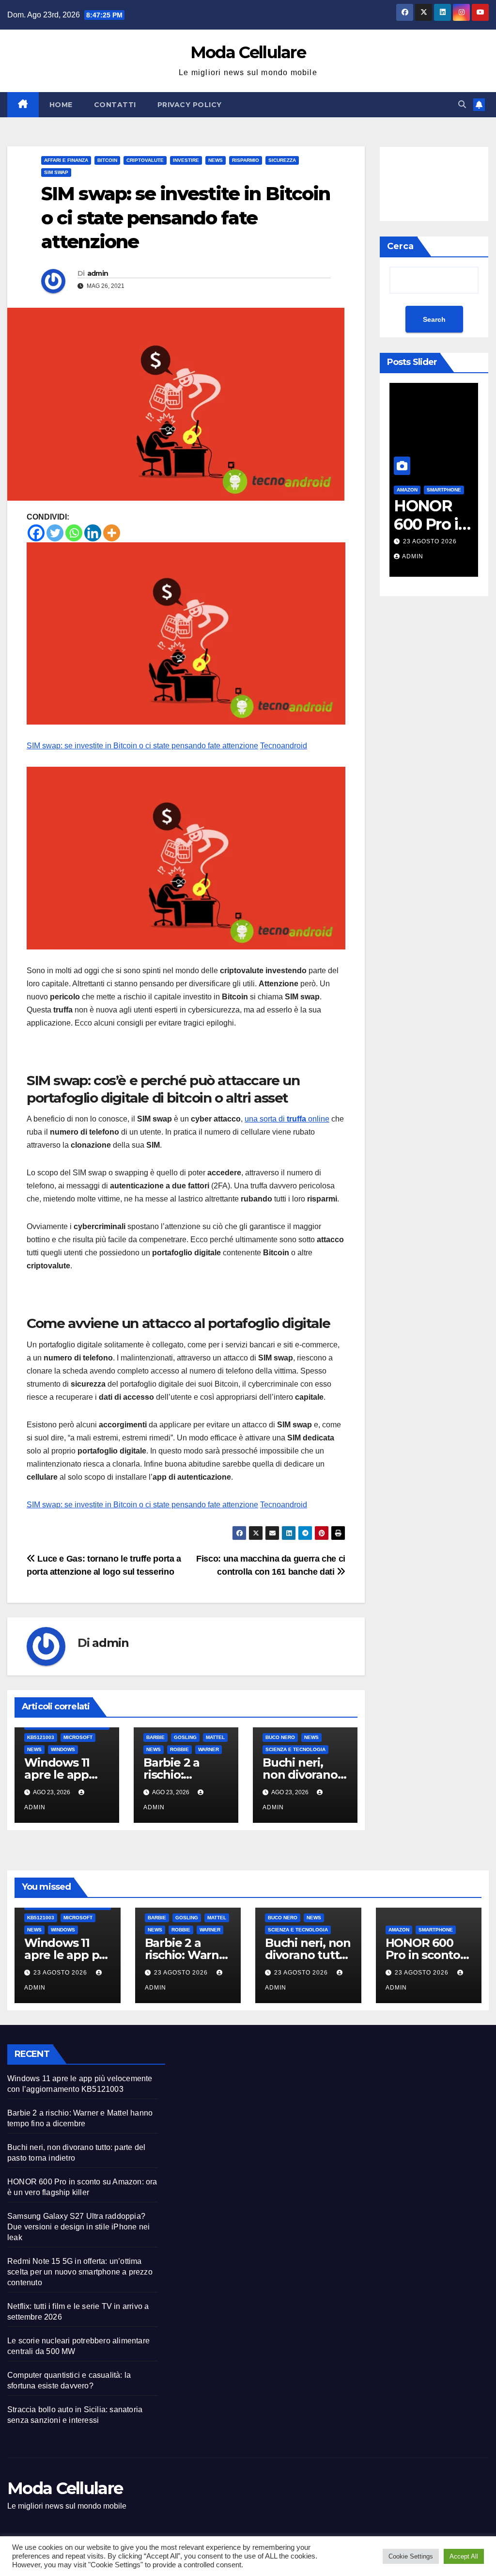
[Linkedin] (93, 533)
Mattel (215, 1737)
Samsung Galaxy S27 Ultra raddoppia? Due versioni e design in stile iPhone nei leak (78, 2227)
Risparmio (246, 160)
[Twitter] (55, 533)
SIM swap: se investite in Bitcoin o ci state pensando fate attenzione (142, 746)
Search (434, 319)
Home (61, 105)
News (216, 160)
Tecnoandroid (284, 746)
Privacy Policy (190, 105)
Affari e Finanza (66, 160)
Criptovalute (145, 160)
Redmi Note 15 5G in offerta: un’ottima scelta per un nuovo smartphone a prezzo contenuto (80, 2272)
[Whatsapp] (74, 533)
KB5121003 (41, 1737)
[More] (112, 533)
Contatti (115, 105)
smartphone (444, 490)
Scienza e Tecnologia (295, 1749)
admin (98, 273)
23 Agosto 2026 (430, 541)
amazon (399, 1930)
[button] (462, 104)
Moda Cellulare (248, 52)
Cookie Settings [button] (411, 2556)
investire (186, 160)
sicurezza (282, 160)
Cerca (400, 246)
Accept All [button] (464, 2556)
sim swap (56, 172)
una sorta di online (287, 1119)
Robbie (179, 1749)
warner (209, 1749)
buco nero (280, 1737)
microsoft (78, 1737)
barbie (155, 1737)
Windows (63, 1749)
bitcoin (107, 160)
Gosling (185, 1737)
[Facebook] (36, 533)
